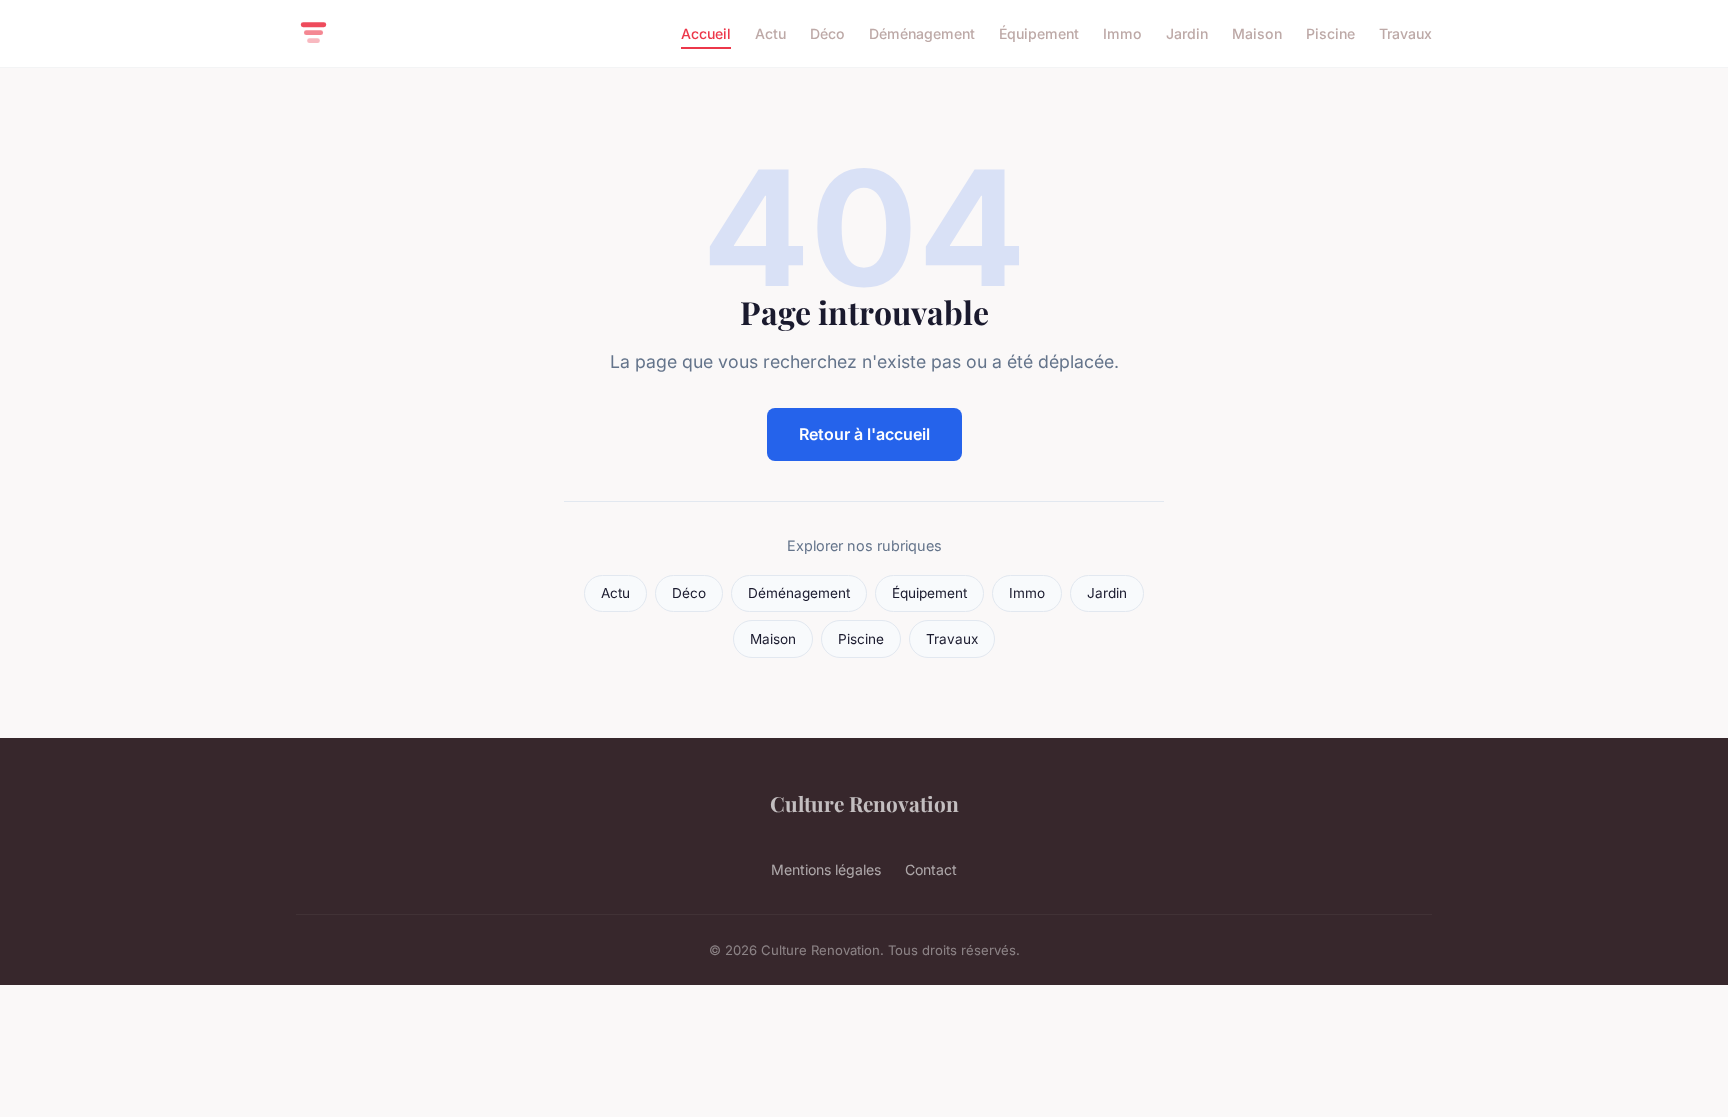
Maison (1257, 33)
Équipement (1039, 33)
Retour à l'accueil (864, 434)
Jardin (1187, 33)
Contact (931, 869)
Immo (1122, 33)
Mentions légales (826, 869)
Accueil (706, 33)
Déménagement (922, 33)
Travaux (1405, 33)
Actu (770, 33)
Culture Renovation (864, 803)
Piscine (1330, 33)
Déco (827, 33)
